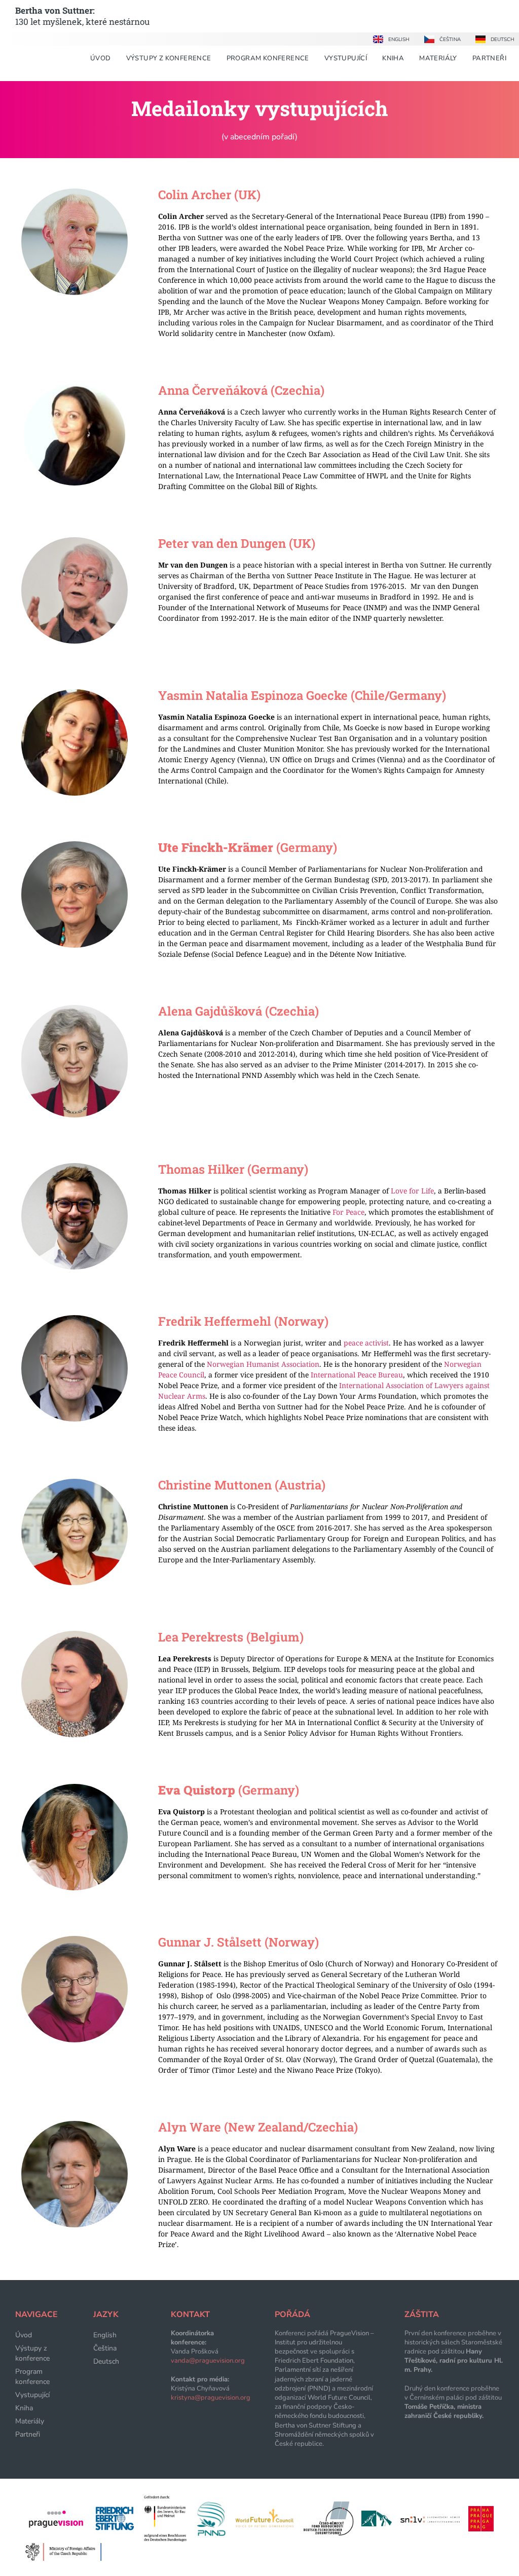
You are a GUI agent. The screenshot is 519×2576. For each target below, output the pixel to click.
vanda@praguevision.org (208, 2361)
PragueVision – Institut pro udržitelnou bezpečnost (324, 2342)
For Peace (348, 1212)
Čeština (105, 2348)
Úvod (101, 58)
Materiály (438, 58)
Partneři (489, 58)
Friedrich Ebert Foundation (314, 2361)
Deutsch (106, 2361)
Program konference (268, 58)
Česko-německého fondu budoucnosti (319, 2411)
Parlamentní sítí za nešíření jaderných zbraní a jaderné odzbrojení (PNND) (314, 2379)
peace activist (365, 1343)
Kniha (393, 58)
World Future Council (339, 2398)
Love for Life (412, 1191)
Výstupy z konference (169, 58)
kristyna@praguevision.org (211, 2398)
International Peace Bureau (356, 1375)
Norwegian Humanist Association (262, 1364)
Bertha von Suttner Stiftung (316, 2425)
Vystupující (346, 58)
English (105, 2335)
